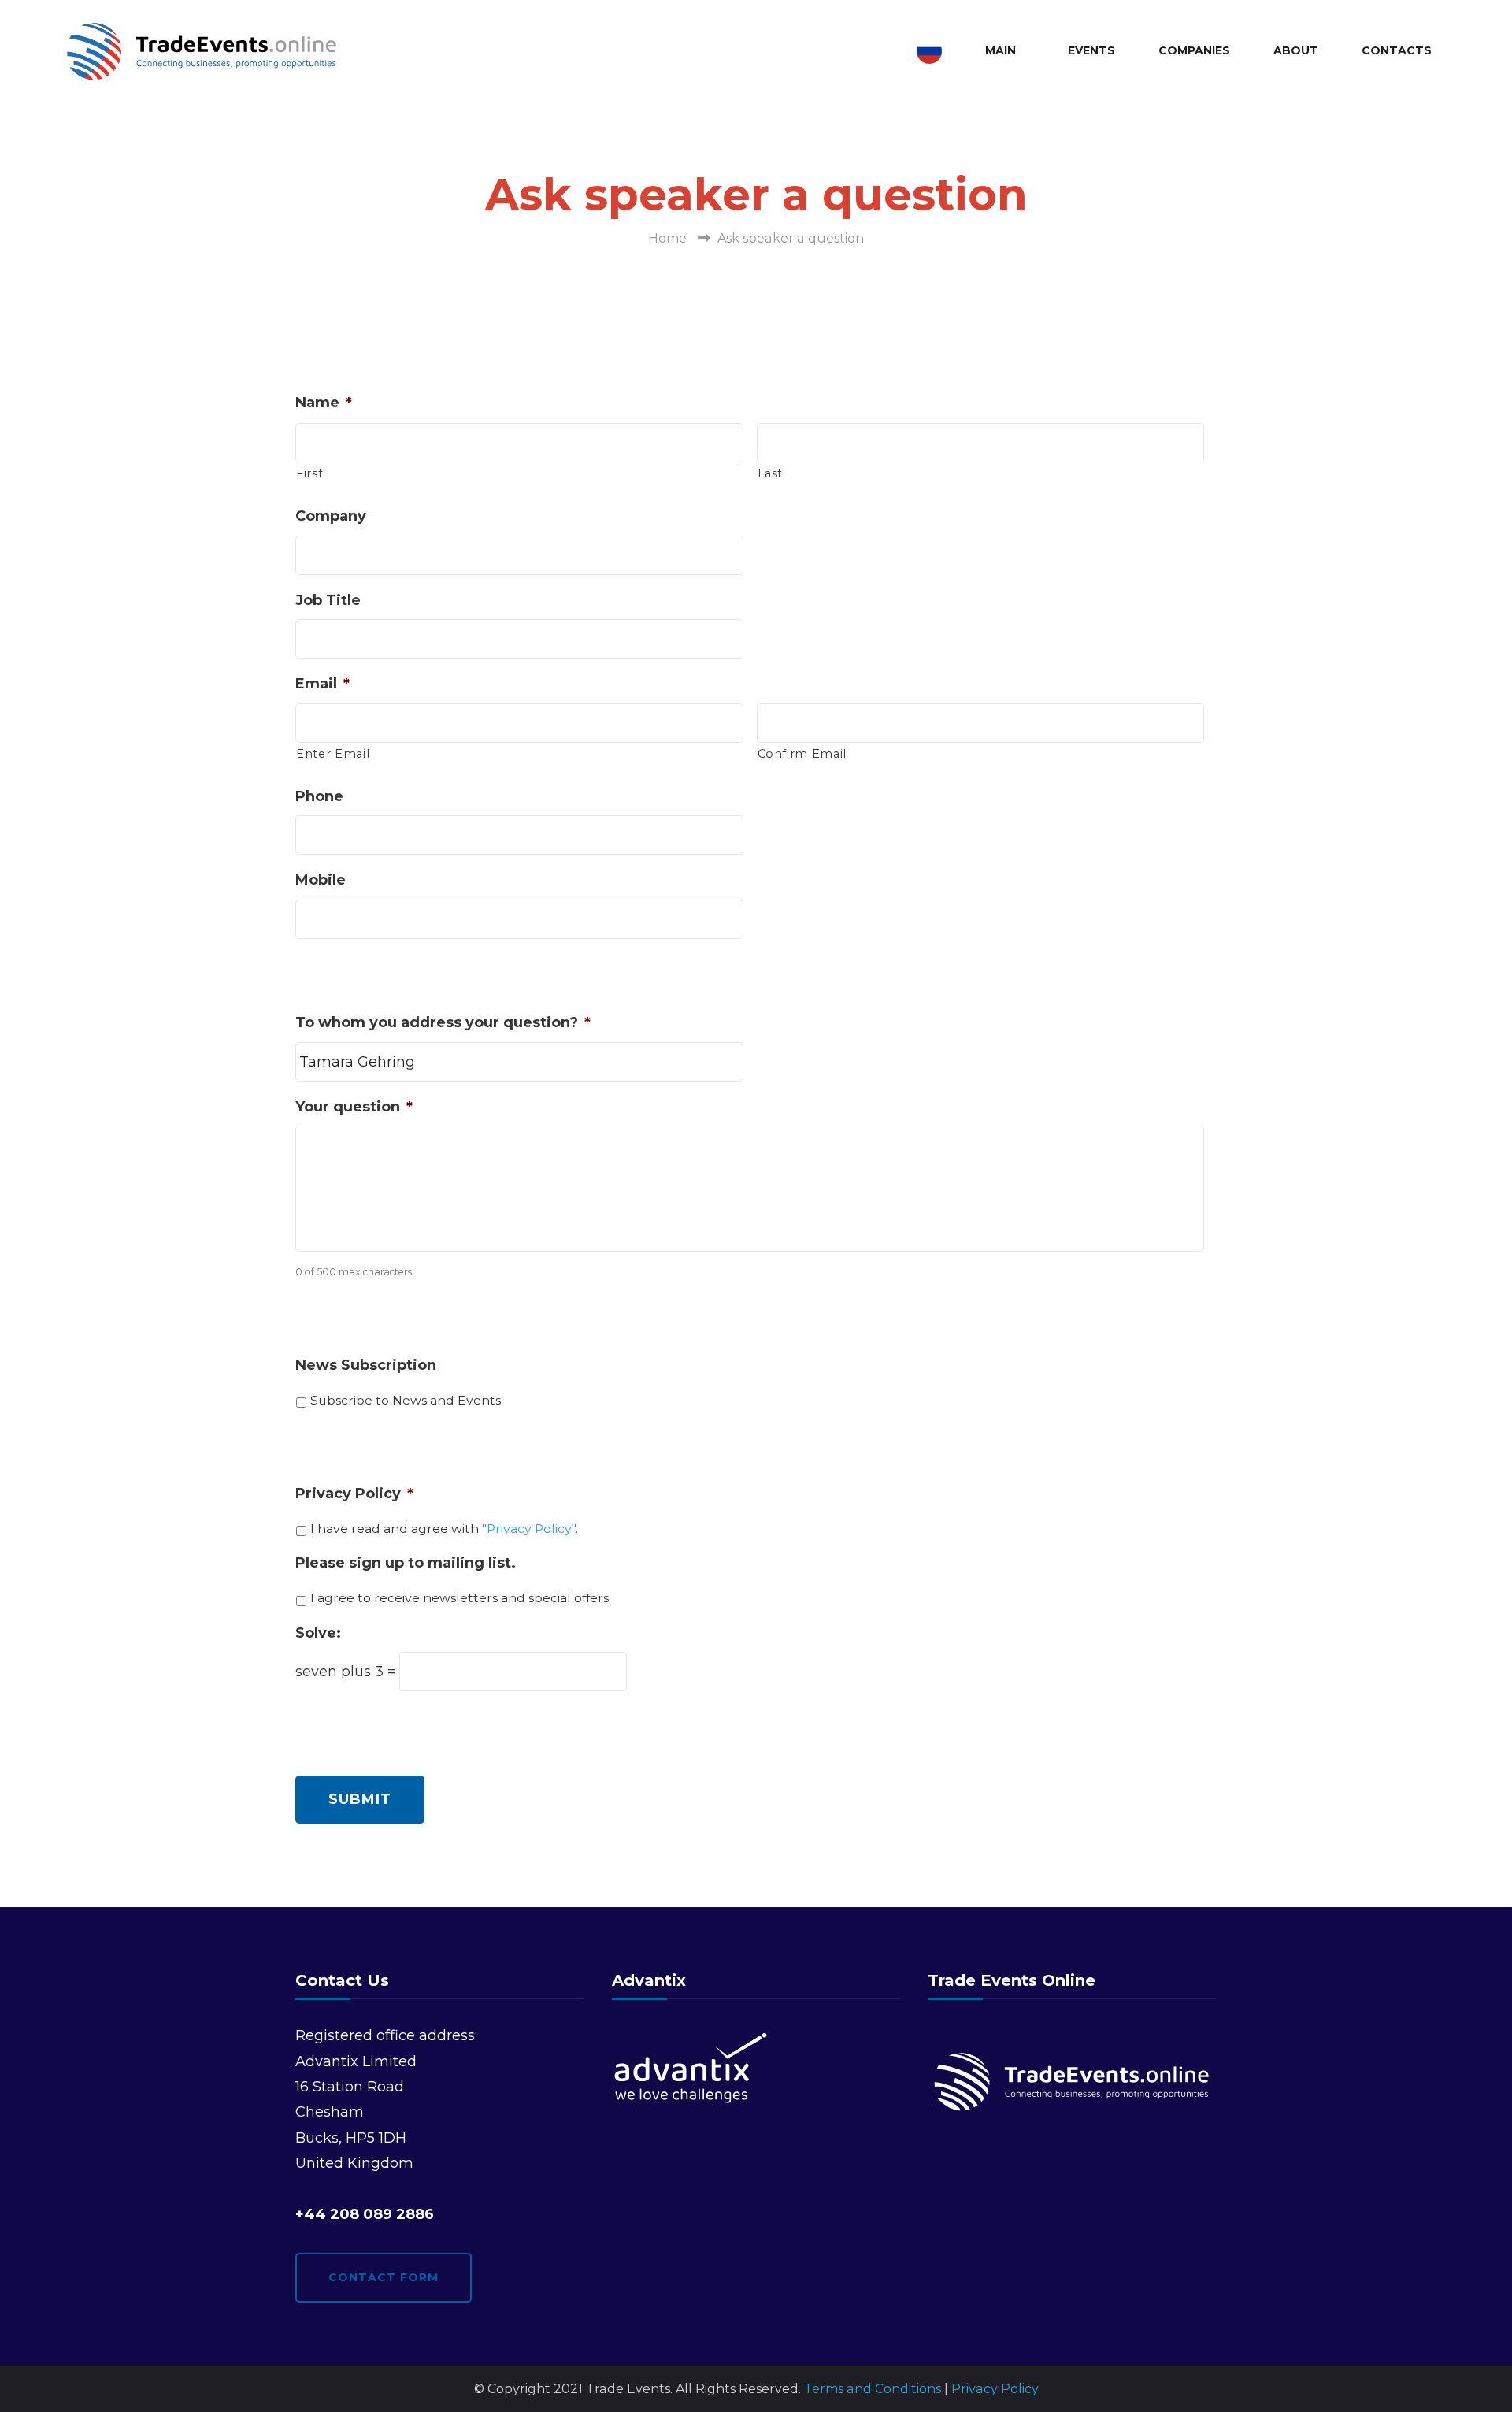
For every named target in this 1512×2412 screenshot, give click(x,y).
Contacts (1397, 50)
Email (322, 684)
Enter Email (333, 754)
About (1296, 50)
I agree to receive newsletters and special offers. (461, 1598)
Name (324, 403)
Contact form (384, 2277)
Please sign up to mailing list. (406, 1563)
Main (1001, 50)
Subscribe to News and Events (406, 1400)
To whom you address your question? (443, 1022)
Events (1091, 50)
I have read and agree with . (444, 1529)
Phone (319, 796)
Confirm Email (802, 754)
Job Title (328, 600)
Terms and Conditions (873, 2389)
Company (331, 516)
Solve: (318, 1633)
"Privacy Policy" (529, 1529)
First (309, 473)
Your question (354, 1107)
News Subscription (366, 1365)
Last (771, 473)
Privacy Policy (354, 1494)
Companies (1194, 50)
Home (667, 238)
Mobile (321, 880)
